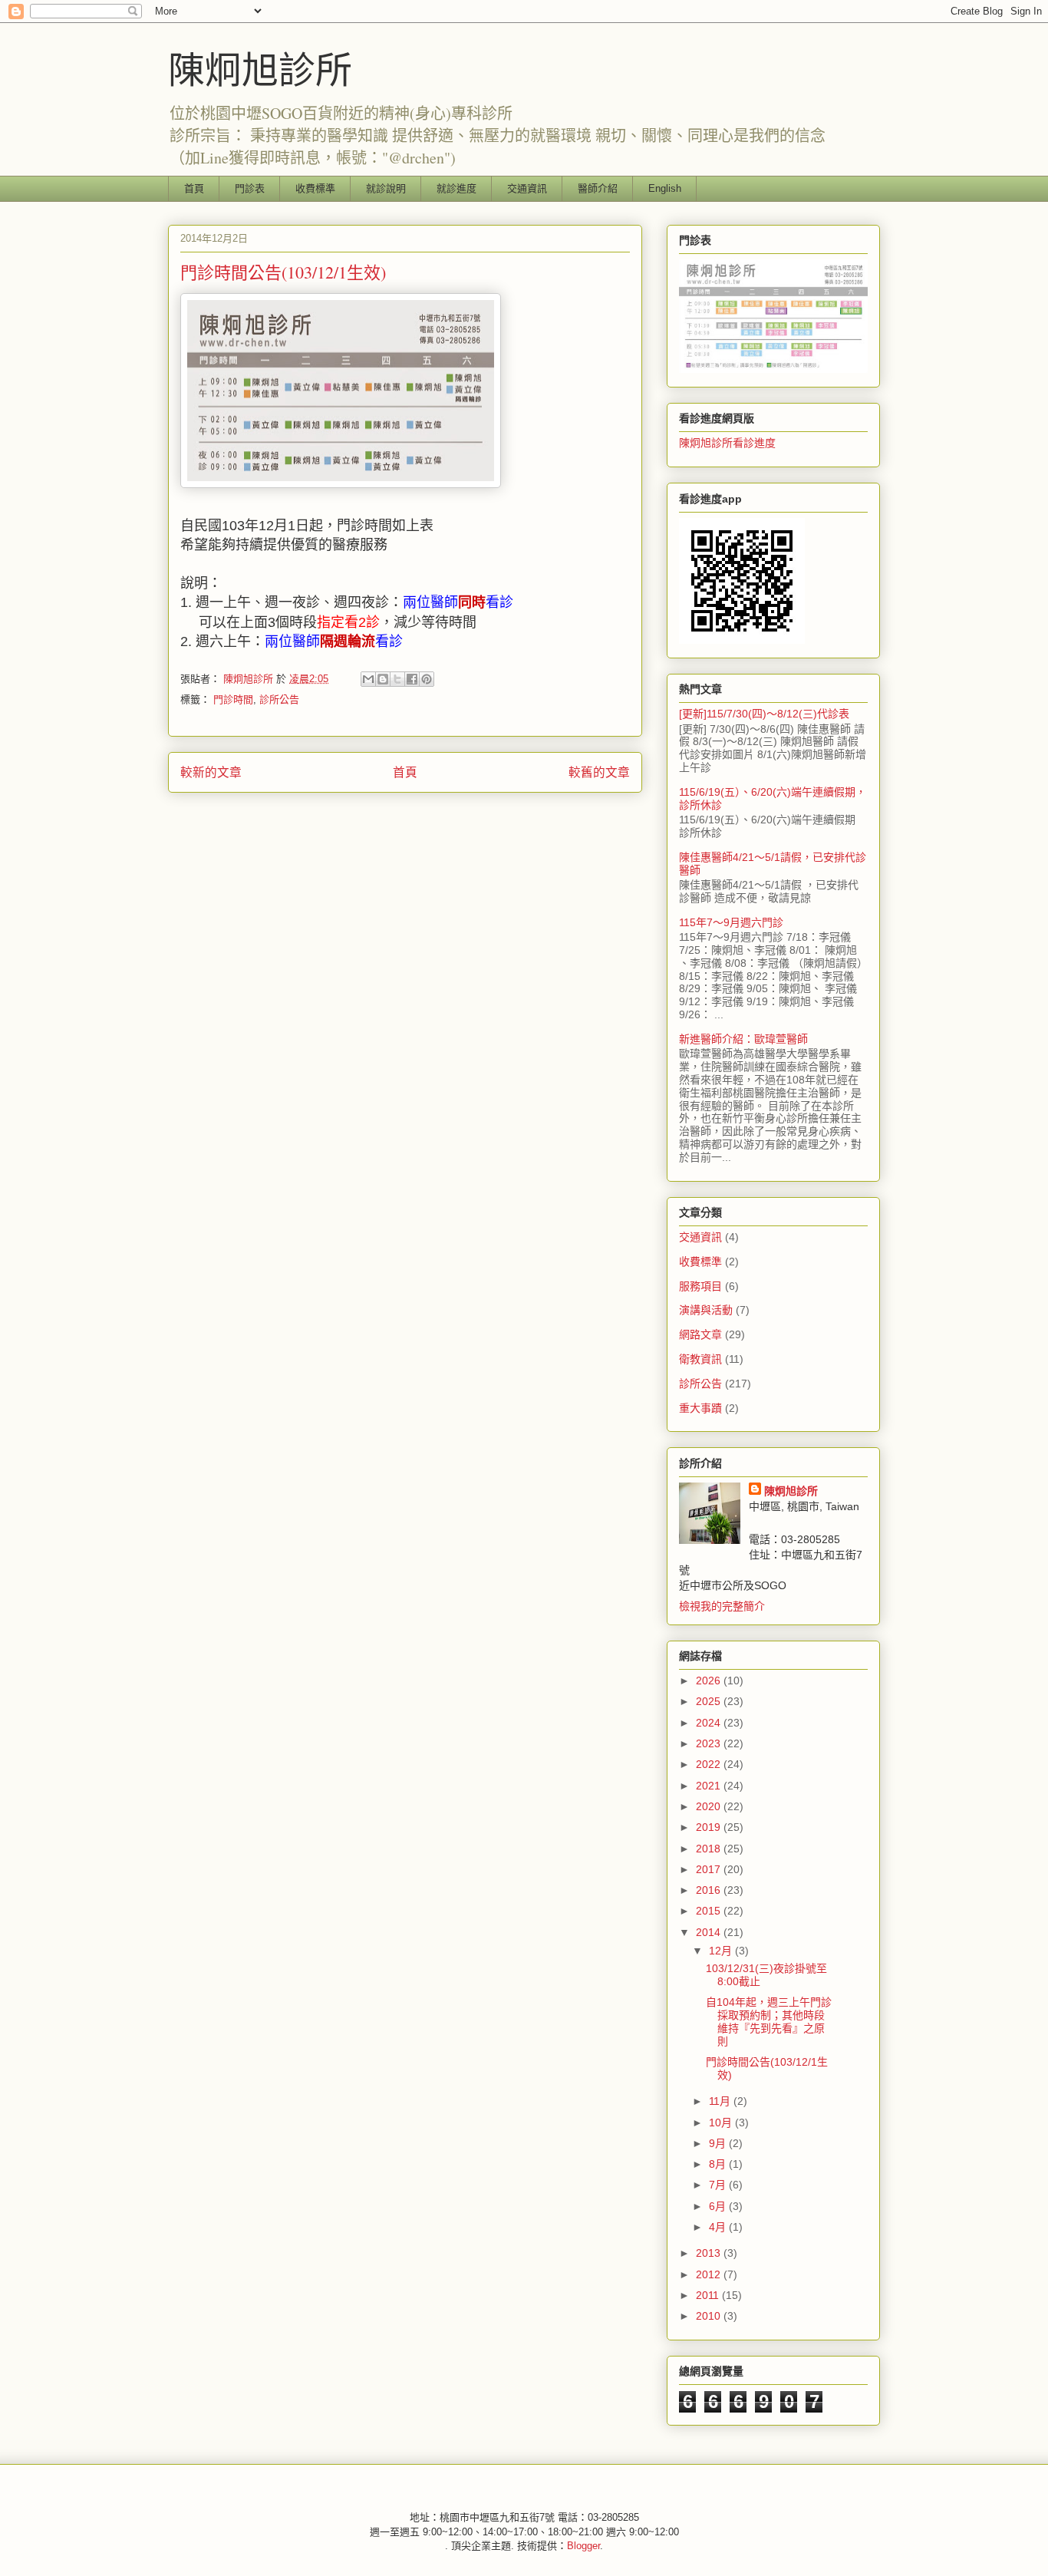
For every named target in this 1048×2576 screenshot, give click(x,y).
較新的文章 (211, 772)
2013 (710, 2253)
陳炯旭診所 (260, 68)
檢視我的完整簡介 (722, 1606)
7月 (719, 2185)
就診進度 (456, 188)
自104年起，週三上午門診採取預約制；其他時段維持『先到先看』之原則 (769, 2021)
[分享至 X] (397, 679)
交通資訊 (527, 188)
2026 (710, 1681)
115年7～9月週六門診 (731, 922)
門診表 (250, 188)
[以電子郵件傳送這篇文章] (368, 679)
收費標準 (315, 188)
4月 (719, 2227)
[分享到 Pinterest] (427, 679)
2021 (710, 1786)
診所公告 (279, 699)
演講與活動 (706, 1310)
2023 (710, 1743)
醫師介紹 (598, 188)
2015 (710, 1911)
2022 (710, 1764)
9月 (719, 2143)
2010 (710, 2316)
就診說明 (386, 188)
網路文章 (700, 1334)
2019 (710, 1827)
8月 (719, 2164)
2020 (710, 1806)
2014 (710, 1932)
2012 (710, 2274)
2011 (709, 2295)
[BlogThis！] (383, 679)
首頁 (194, 188)
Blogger (583, 2546)
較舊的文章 (599, 772)
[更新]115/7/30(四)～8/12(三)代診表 (764, 714)
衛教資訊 (700, 1359)
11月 (721, 2101)
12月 (722, 1951)
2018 (710, 1849)
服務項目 (700, 1286)
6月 (719, 2206)
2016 (710, 1890)
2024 (710, 1723)
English (665, 188)
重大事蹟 (700, 1408)
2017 (710, 1869)
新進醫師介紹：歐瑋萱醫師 (743, 1039)
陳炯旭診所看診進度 (727, 443)
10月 (722, 2122)
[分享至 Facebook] (412, 679)
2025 (710, 1701)
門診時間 (233, 699)
